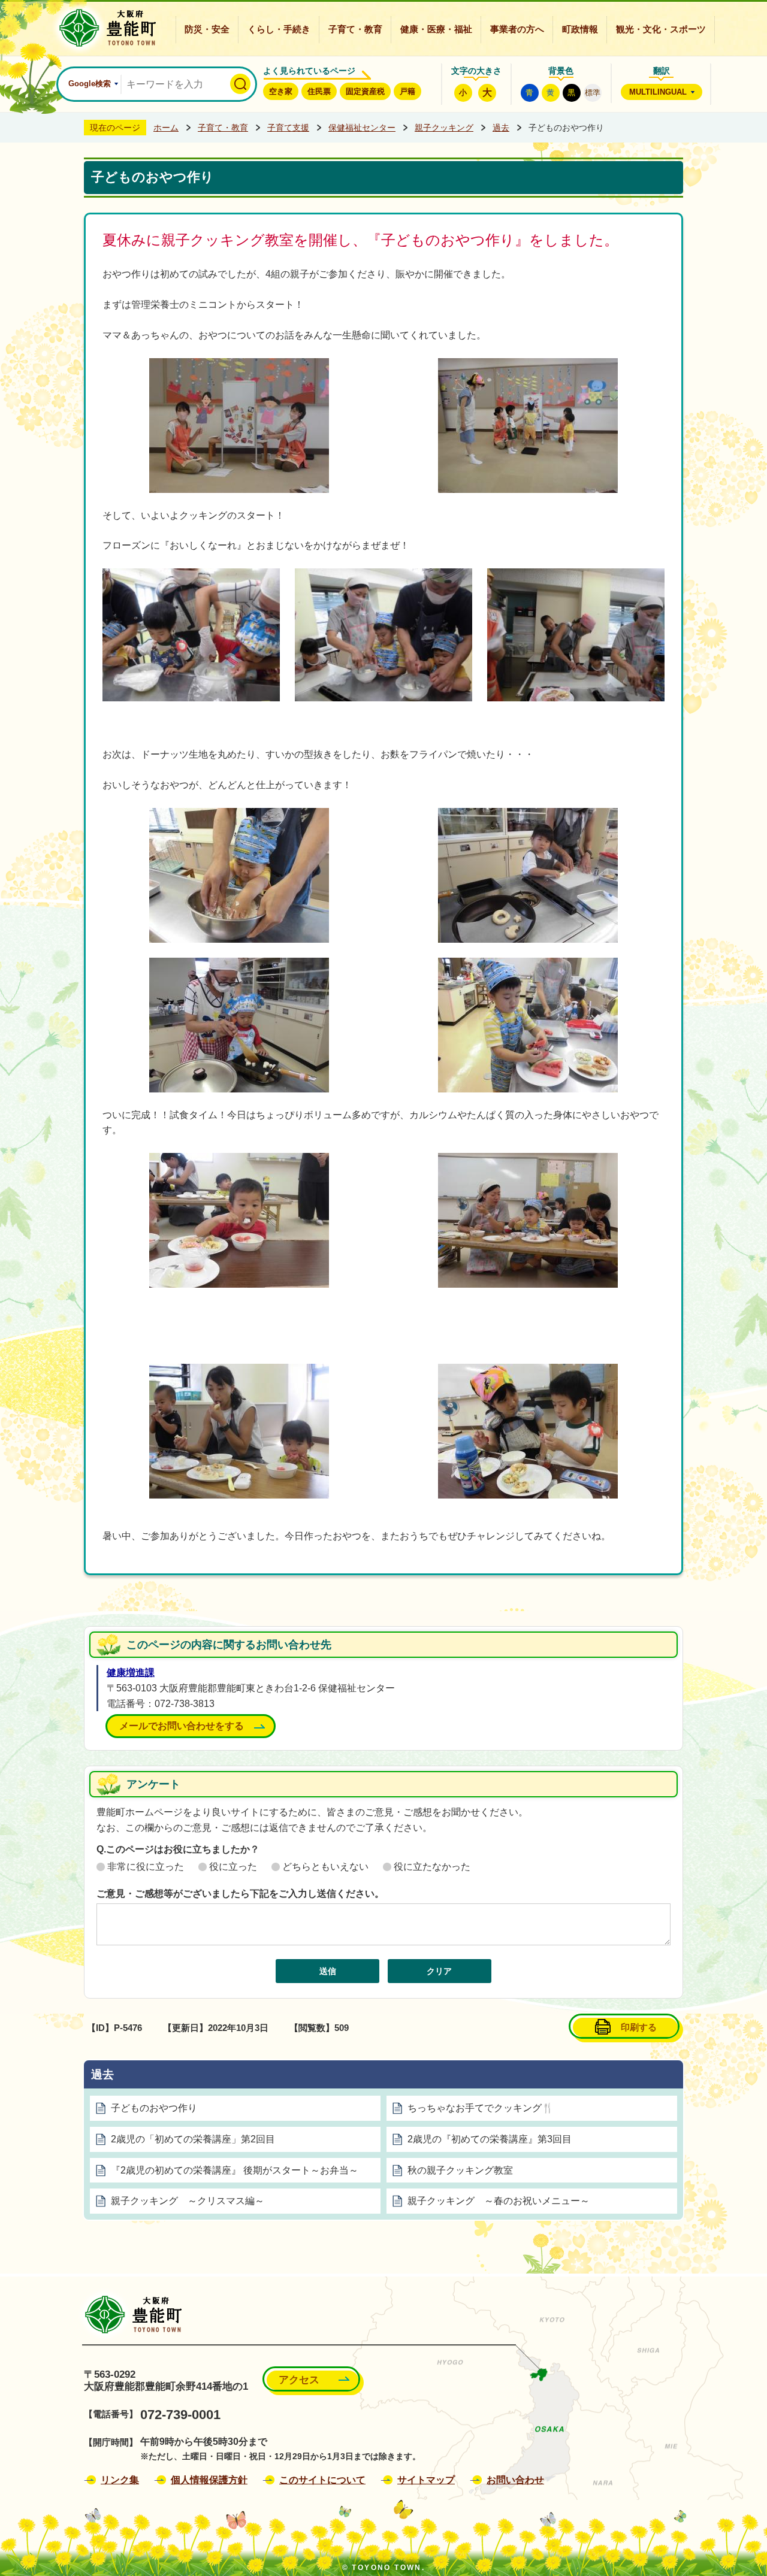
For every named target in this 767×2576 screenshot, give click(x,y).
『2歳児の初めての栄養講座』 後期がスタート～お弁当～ (235, 2170)
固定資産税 (365, 91)
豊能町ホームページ (104, 28)
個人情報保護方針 (209, 2480)
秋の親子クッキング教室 (460, 2170)
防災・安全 (207, 29)
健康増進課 (131, 1673)
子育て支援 (288, 128)
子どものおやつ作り (154, 2108)
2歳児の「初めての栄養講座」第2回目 (193, 2139)
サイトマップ (426, 2480)
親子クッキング (444, 128)
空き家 (281, 91)
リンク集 (120, 2480)
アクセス (299, 2380)
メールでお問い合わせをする (182, 1726)
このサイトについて (322, 2480)
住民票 (319, 91)
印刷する (639, 2027)
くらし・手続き (279, 29)
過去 (501, 128)
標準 (593, 93)
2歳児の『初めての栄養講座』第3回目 (490, 2139)
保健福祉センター (362, 128)
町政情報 (580, 29)
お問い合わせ (515, 2480)
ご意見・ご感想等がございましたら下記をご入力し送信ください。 (240, 1894)
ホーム (166, 128)
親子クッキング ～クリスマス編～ (188, 2201)
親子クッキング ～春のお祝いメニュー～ (499, 2201)
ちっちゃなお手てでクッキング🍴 (481, 2108)
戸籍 (407, 91)
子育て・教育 (355, 29)
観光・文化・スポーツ (661, 29)
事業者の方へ (517, 29)
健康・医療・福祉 (436, 29)
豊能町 (130, 2315)
